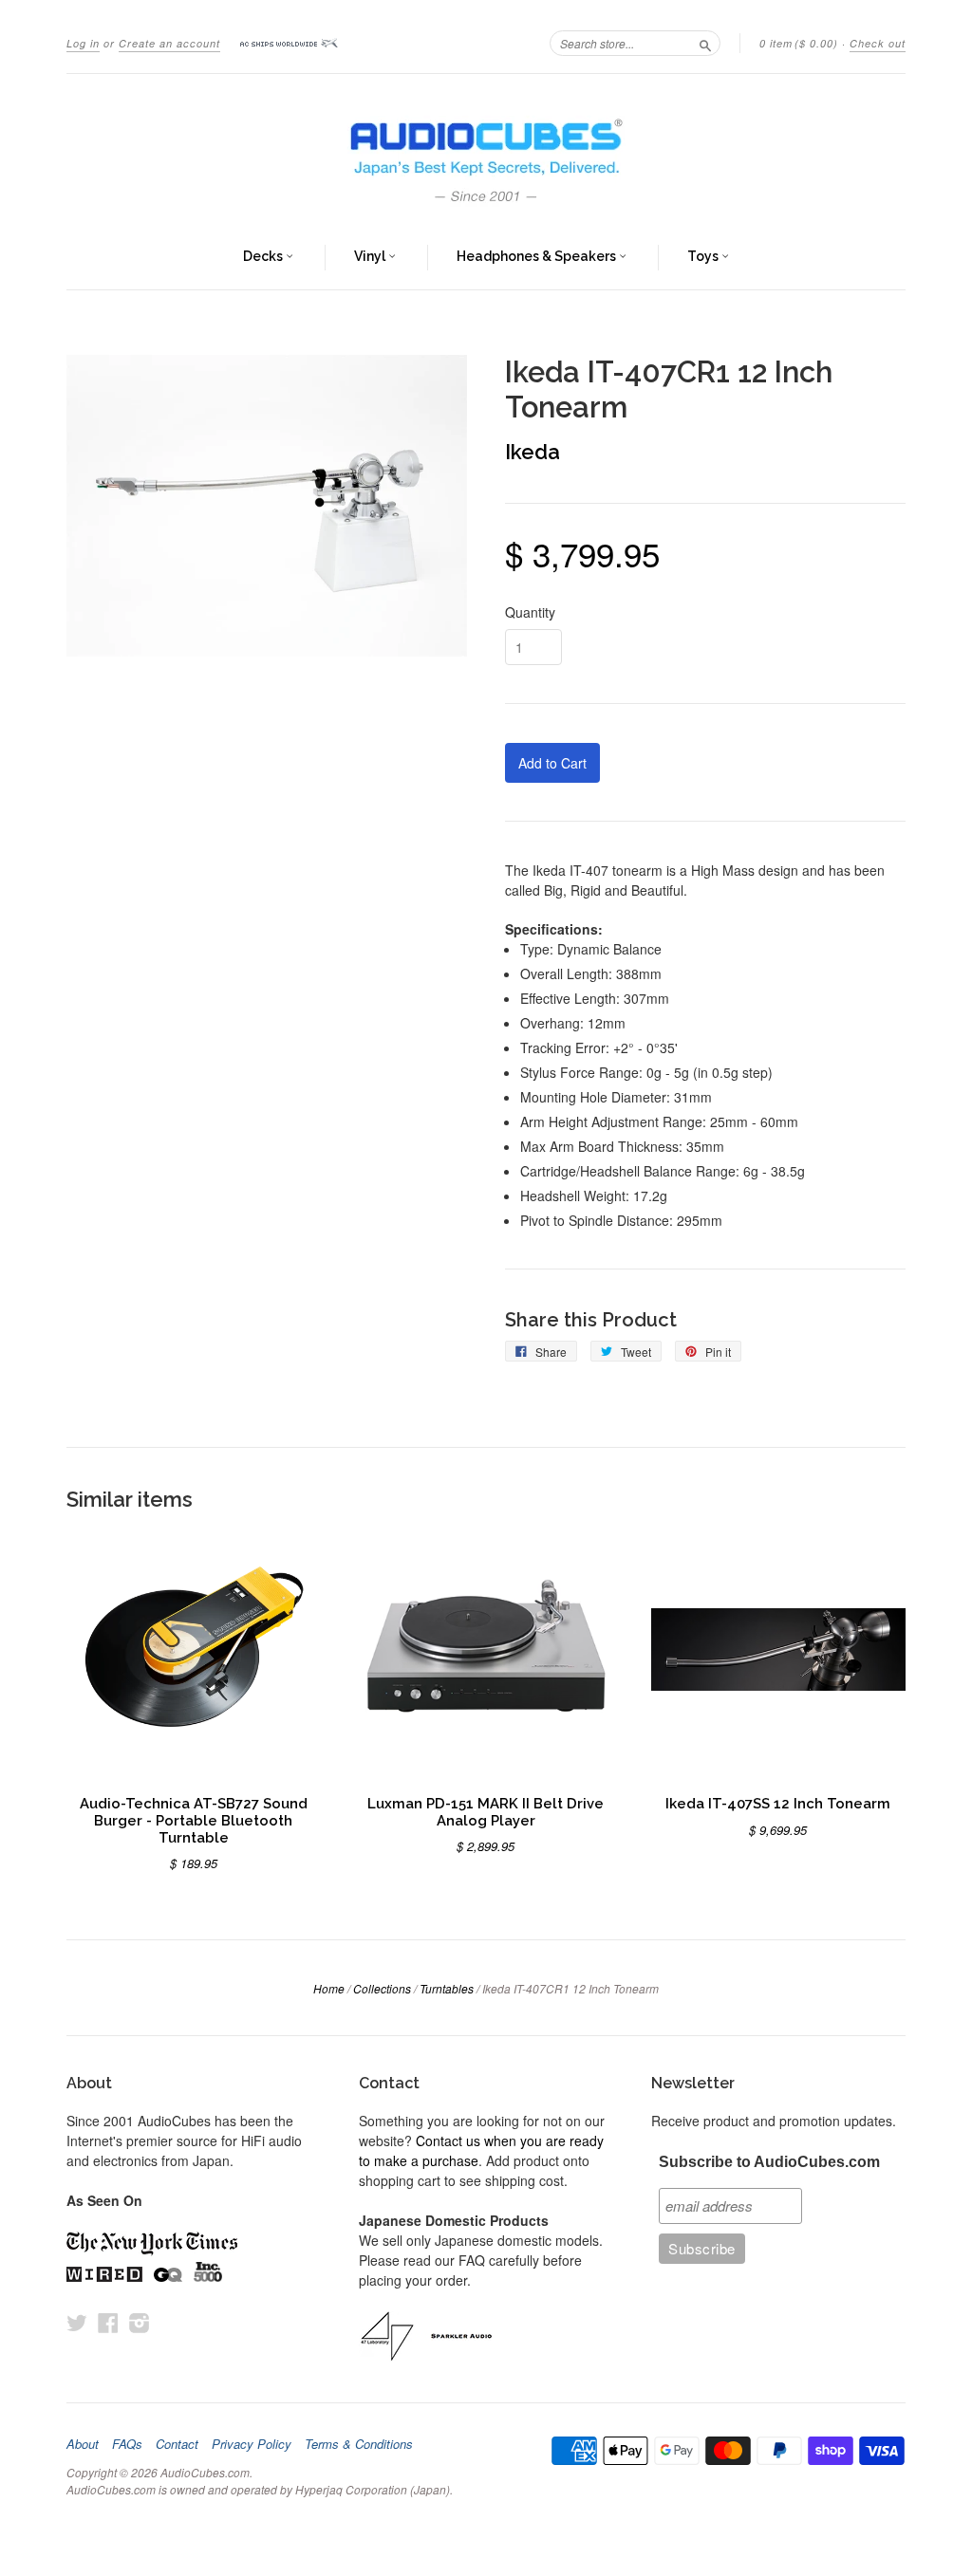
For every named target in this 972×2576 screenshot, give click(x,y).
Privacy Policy (252, 2444)
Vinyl (371, 256)
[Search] (705, 43)
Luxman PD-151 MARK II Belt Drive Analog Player (486, 1812)
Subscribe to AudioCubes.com (769, 2162)
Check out (878, 43)
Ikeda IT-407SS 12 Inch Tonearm (778, 1803)
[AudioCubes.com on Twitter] (77, 2322)
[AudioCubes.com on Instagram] (140, 2322)
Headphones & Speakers (538, 256)
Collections (382, 1988)
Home (329, 1988)
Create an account (169, 43)
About (83, 2444)
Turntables (447, 1988)
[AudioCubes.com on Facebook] (108, 2322)
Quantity (530, 612)
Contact (177, 2444)
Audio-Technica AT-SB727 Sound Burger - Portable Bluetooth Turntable (194, 1820)
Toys (704, 256)
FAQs (127, 2444)
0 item (799, 43)
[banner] (486, 150)
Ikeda (533, 452)
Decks (264, 256)
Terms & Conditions (359, 2444)
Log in (83, 43)
